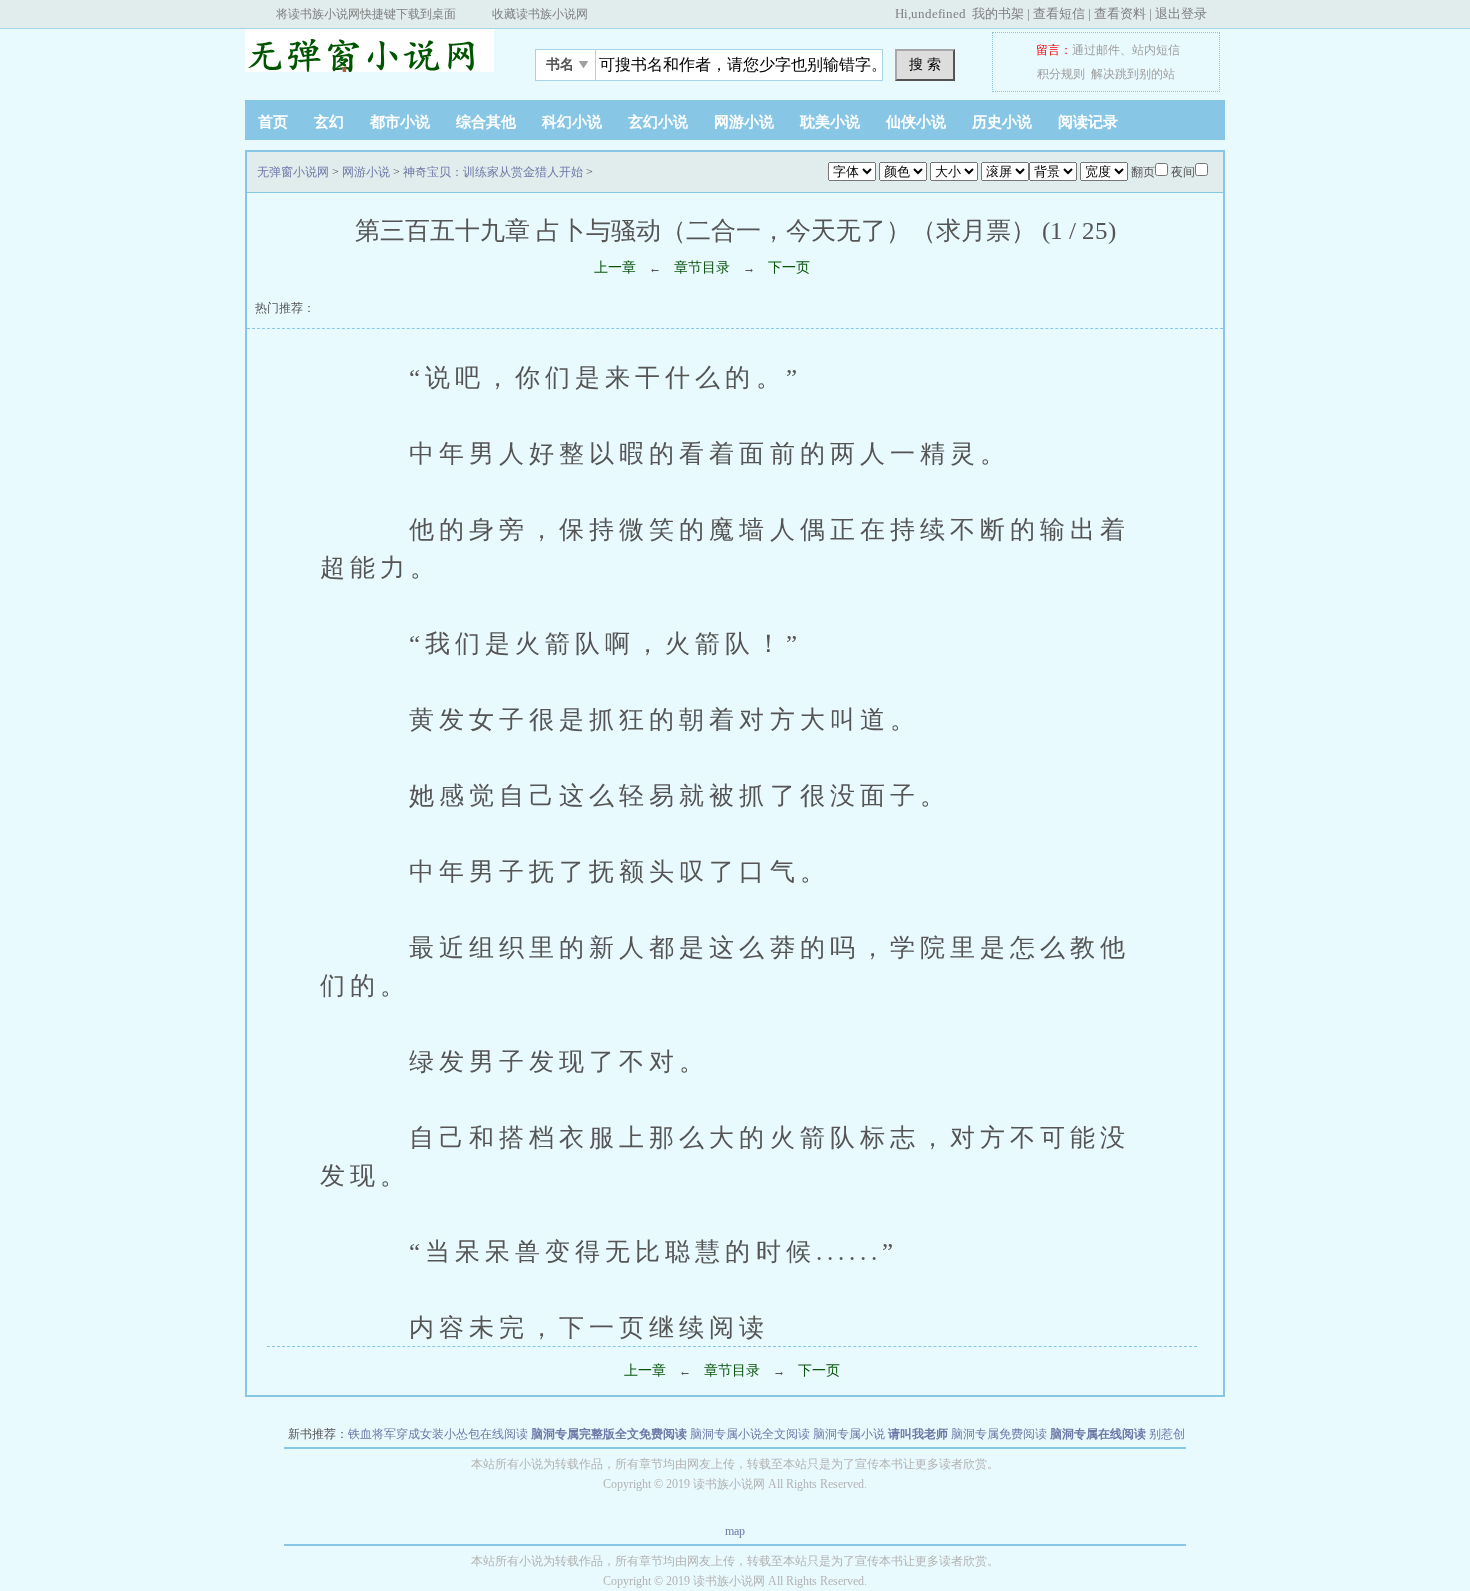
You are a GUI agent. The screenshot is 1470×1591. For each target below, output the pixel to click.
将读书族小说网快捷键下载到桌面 (366, 14)
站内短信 (1156, 50)
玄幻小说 (658, 122)
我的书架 (998, 13)
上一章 (615, 267)
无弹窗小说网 (370, 59)
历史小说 (1002, 122)
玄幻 (329, 122)
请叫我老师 (918, 1434)
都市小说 (400, 122)
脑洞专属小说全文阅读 (750, 1434)
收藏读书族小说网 (540, 14)
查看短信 (1059, 13)
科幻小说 (572, 122)
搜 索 (925, 64)
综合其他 (486, 122)
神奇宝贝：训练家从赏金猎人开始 (493, 172)
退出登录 (1181, 13)
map (735, 1531)
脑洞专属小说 (849, 1434)
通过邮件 (1096, 50)
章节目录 (702, 267)
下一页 (789, 267)
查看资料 (1120, 13)
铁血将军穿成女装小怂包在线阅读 (438, 1434)
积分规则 (1061, 74)
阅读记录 (1088, 122)
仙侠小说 (916, 122)
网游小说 (744, 122)
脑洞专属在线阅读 (1098, 1434)
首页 (273, 122)
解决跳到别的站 (1133, 74)
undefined (938, 13)
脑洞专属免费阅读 (999, 1434)
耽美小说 (830, 122)
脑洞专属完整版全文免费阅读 (609, 1434)
